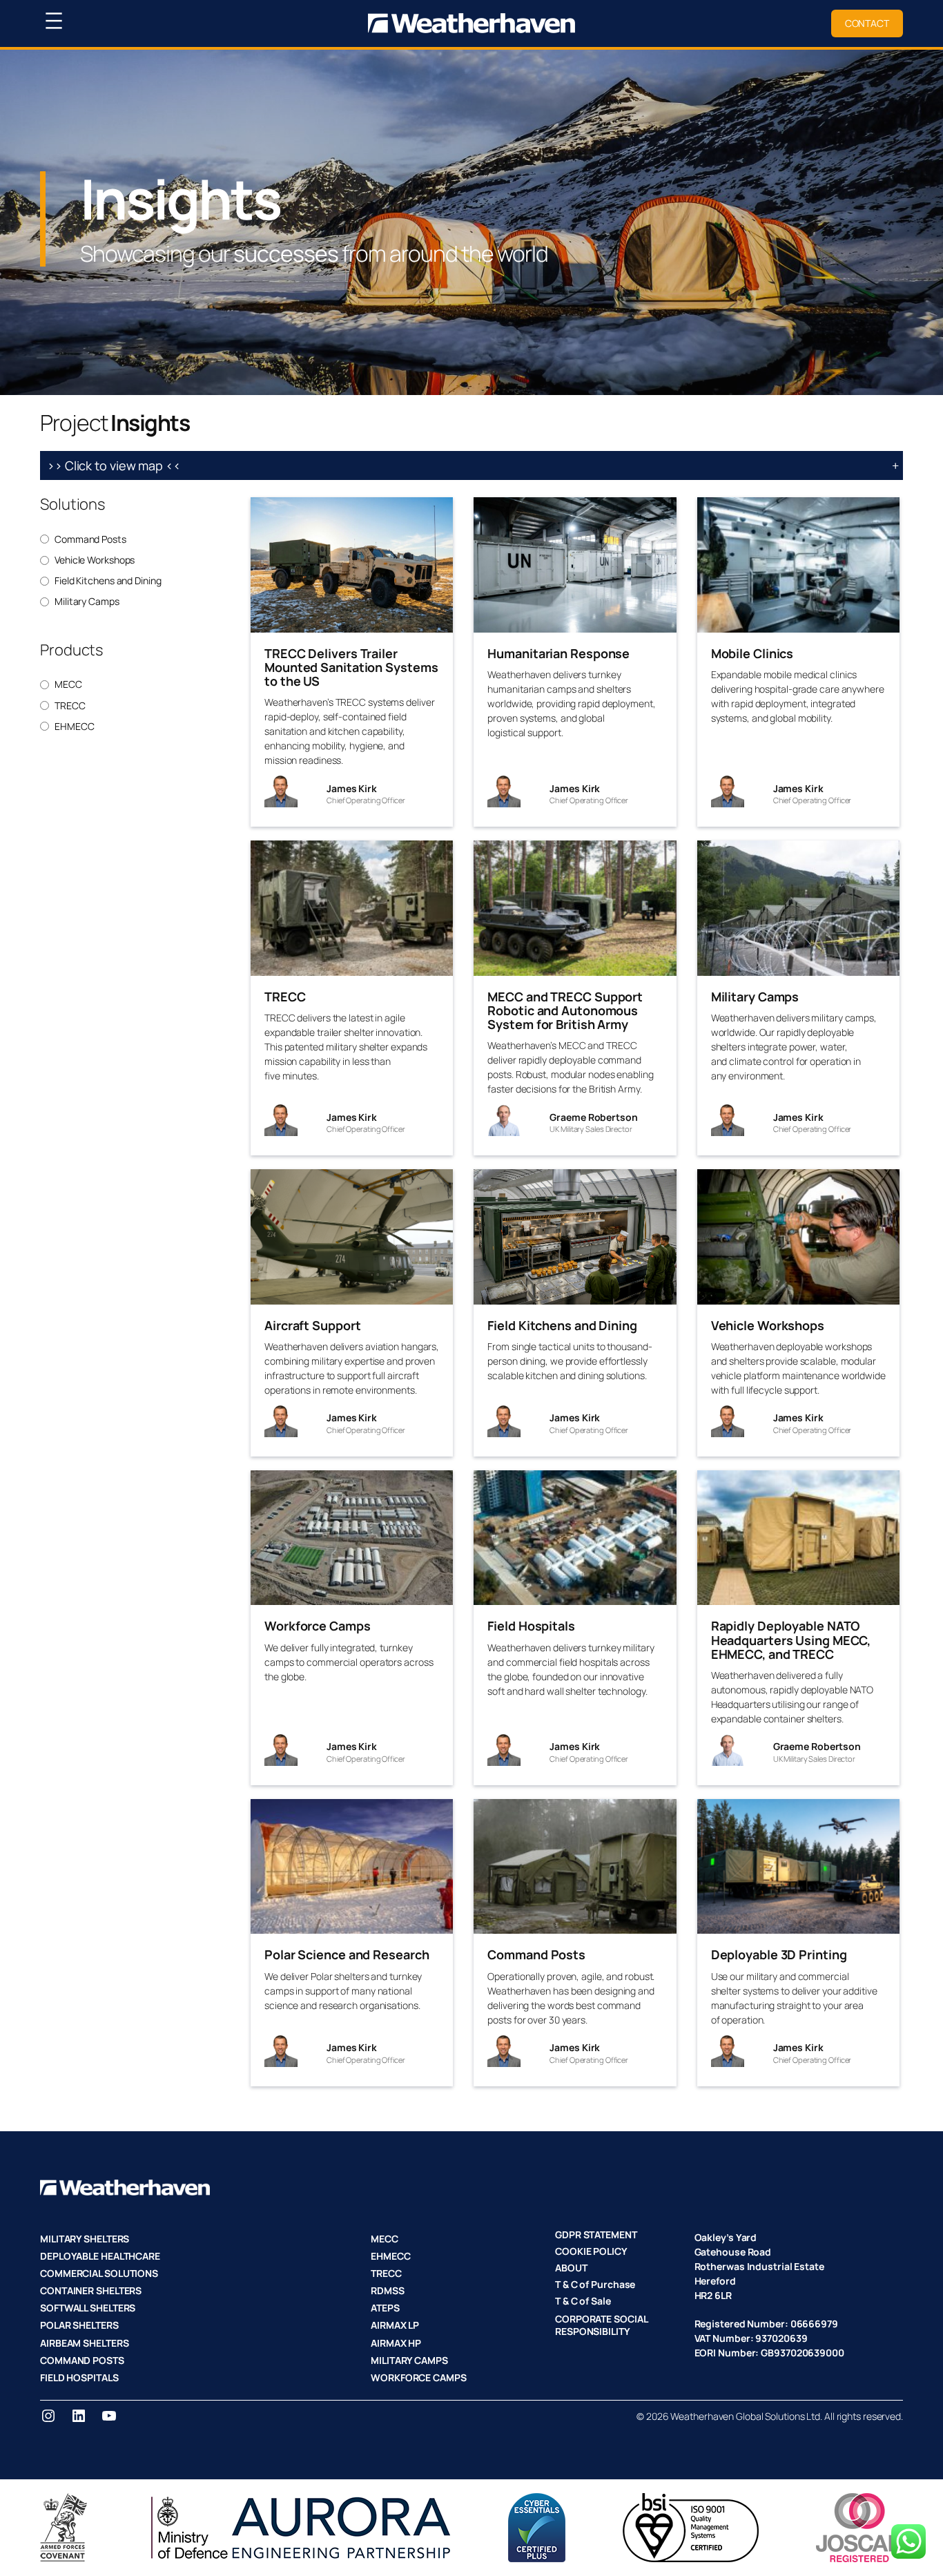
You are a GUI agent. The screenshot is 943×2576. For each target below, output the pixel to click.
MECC (68, 684)
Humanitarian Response (558, 653)
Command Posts (90, 539)
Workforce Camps (318, 1626)
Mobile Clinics (752, 653)
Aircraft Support (312, 1325)
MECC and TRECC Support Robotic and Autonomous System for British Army (565, 1011)
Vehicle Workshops (95, 560)
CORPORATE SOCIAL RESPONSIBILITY (601, 2325)
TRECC (70, 706)
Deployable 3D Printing (779, 1954)
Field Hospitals (531, 1626)
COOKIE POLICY (591, 2251)
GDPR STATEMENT (596, 2234)
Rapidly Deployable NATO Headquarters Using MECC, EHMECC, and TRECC (791, 1640)
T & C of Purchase (595, 2284)
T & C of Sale (583, 2301)
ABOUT (571, 2268)
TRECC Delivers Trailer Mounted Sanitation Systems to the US (351, 667)
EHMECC (74, 727)
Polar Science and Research (347, 1954)
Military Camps (87, 602)
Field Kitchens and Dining (108, 581)
